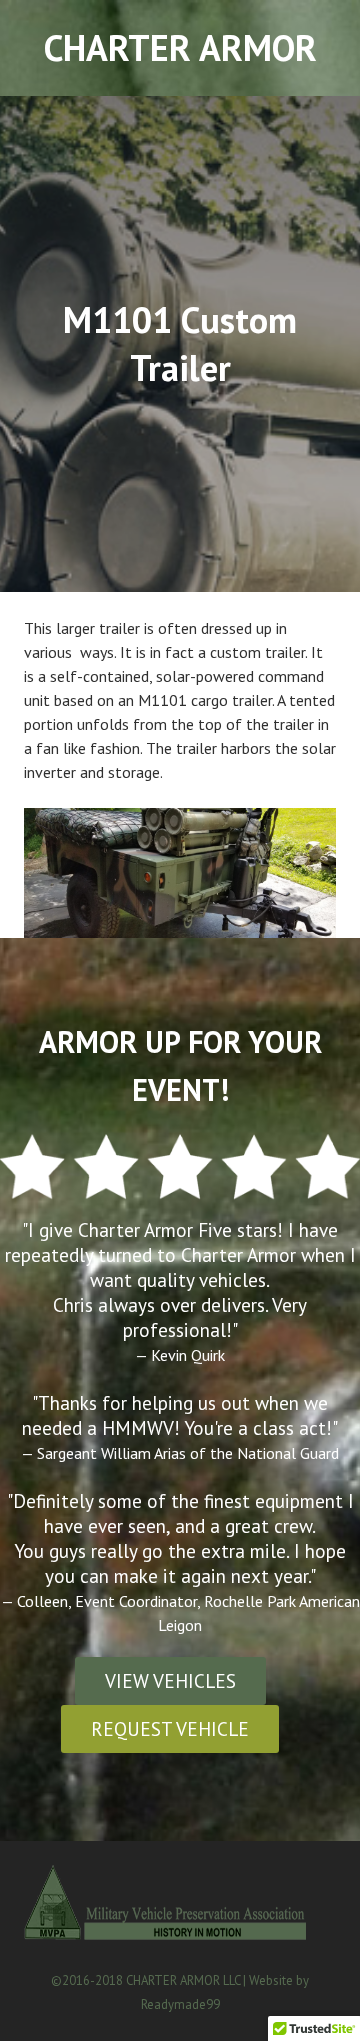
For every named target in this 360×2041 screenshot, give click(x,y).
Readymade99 (180, 2004)
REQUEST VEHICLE (170, 1728)
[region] (180, 873)
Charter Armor (180, 47)
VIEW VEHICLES (170, 1680)
